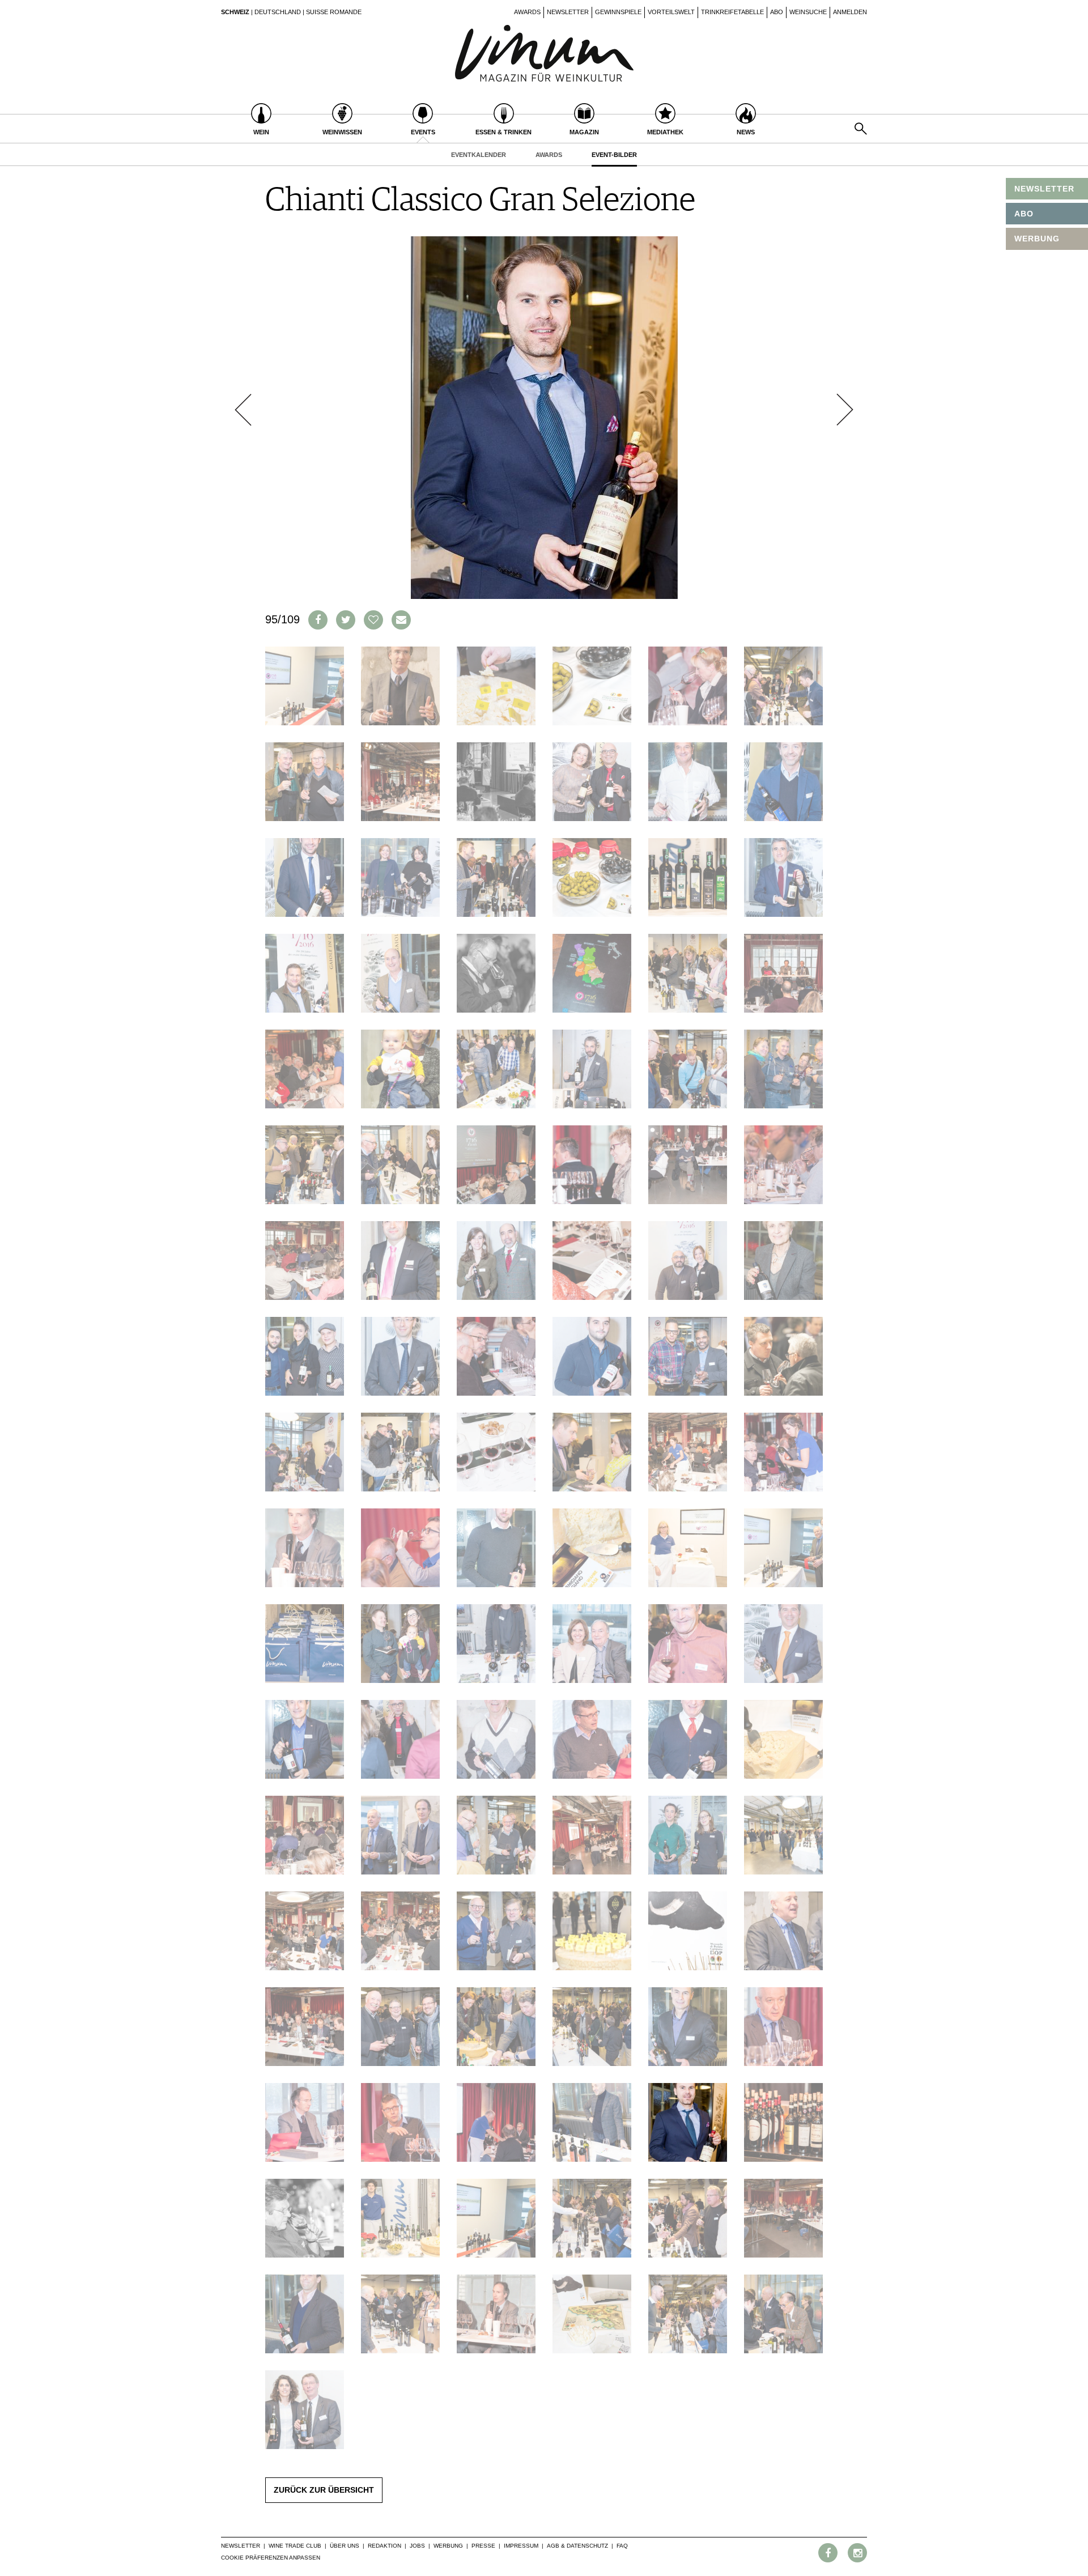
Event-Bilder (614, 155)
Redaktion (384, 2546)
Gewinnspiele (618, 12)
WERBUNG (1037, 239)
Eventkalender (479, 155)
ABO (1024, 214)
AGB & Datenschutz (577, 2546)
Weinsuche (808, 12)
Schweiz (235, 12)
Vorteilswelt (671, 12)
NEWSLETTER (1044, 189)
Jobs (417, 2546)
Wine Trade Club (295, 2546)
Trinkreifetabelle (732, 12)
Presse (483, 2546)
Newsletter (568, 12)
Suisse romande (334, 12)
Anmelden (850, 12)
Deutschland (278, 12)
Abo (777, 12)
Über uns (345, 2546)
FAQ (622, 2546)
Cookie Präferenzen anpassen (271, 2558)
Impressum (521, 2546)
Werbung (448, 2546)
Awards (527, 12)
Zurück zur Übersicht (324, 2490)
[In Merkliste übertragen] (373, 620)
